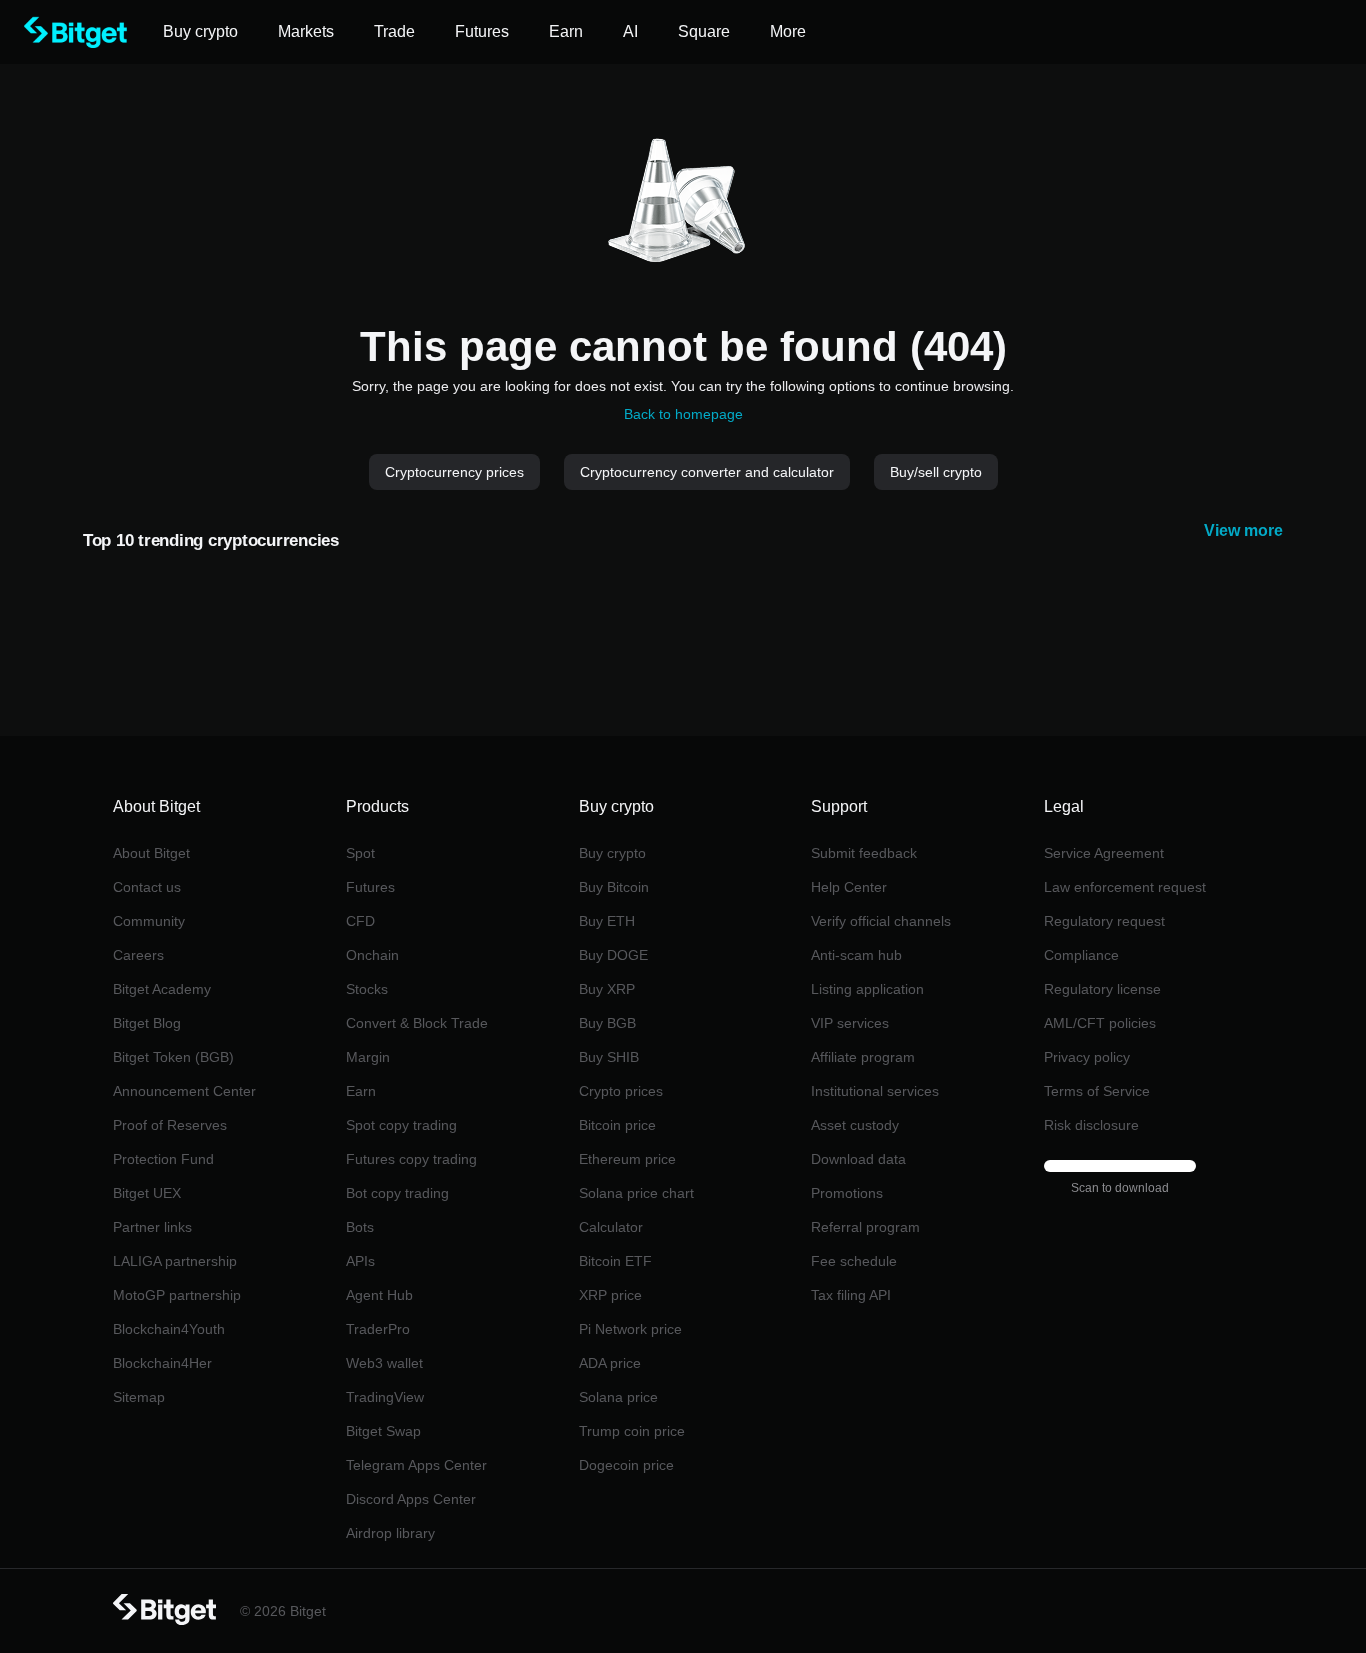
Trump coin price (632, 1431)
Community (149, 921)
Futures (370, 887)
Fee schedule (854, 1261)
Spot (360, 853)
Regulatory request (1104, 921)
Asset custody (855, 1125)
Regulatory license (1102, 989)
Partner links (152, 1227)
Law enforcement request (1125, 887)
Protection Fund (163, 1159)
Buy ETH (607, 921)
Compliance (1081, 955)
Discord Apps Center (411, 1499)
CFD (360, 921)
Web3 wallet (384, 1363)
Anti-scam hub (856, 955)
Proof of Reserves (170, 1125)
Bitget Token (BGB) (173, 1057)
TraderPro (378, 1329)
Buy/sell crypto (936, 472)
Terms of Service (1097, 1091)
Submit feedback (864, 853)
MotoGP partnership (177, 1295)
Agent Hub (379, 1295)
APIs (360, 1261)
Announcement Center (184, 1091)
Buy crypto (612, 853)
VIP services (850, 1023)
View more (1243, 530)
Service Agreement (1104, 853)
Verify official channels (881, 921)
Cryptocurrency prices (454, 472)
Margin (368, 1057)
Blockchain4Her (162, 1363)
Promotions (847, 1193)
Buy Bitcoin (614, 887)
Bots (360, 1227)
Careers (138, 955)
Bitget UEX (147, 1193)
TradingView (385, 1397)
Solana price (618, 1397)
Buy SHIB (609, 1057)
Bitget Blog (147, 1023)
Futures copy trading (411, 1159)
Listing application (867, 989)
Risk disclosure (1091, 1125)
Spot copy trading (401, 1125)
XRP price (610, 1295)
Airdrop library (390, 1533)
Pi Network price (630, 1329)
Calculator (611, 1227)
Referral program (865, 1227)
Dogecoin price (626, 1465)
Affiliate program (863, 1057)
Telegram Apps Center (416, 1465)
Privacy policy (1087, 1057)
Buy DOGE (613, 955)
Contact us (147, 887)
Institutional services (875, 1091)
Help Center (849, 887)
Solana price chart (636, 1193)
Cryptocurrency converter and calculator (707, 472)
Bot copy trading (397, 1193)
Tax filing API (851, 1295)
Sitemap (139, 1397)
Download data (858, 1159)
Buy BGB (607, 1023)
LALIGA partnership (175, 1261)
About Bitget (151, 853)
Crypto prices (621, 1091)
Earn (361, 1091)
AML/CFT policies (1100, 1023)
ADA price (610, 1363)
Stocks (367, 989)
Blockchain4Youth (169, 1329)
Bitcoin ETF (615, 1261)
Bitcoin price (617, 1125)
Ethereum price (627, 1159)
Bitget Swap (383, 1431)
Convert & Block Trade (417, 1023)
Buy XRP (607, 989)
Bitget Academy (162, 989)
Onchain (372, 955)
